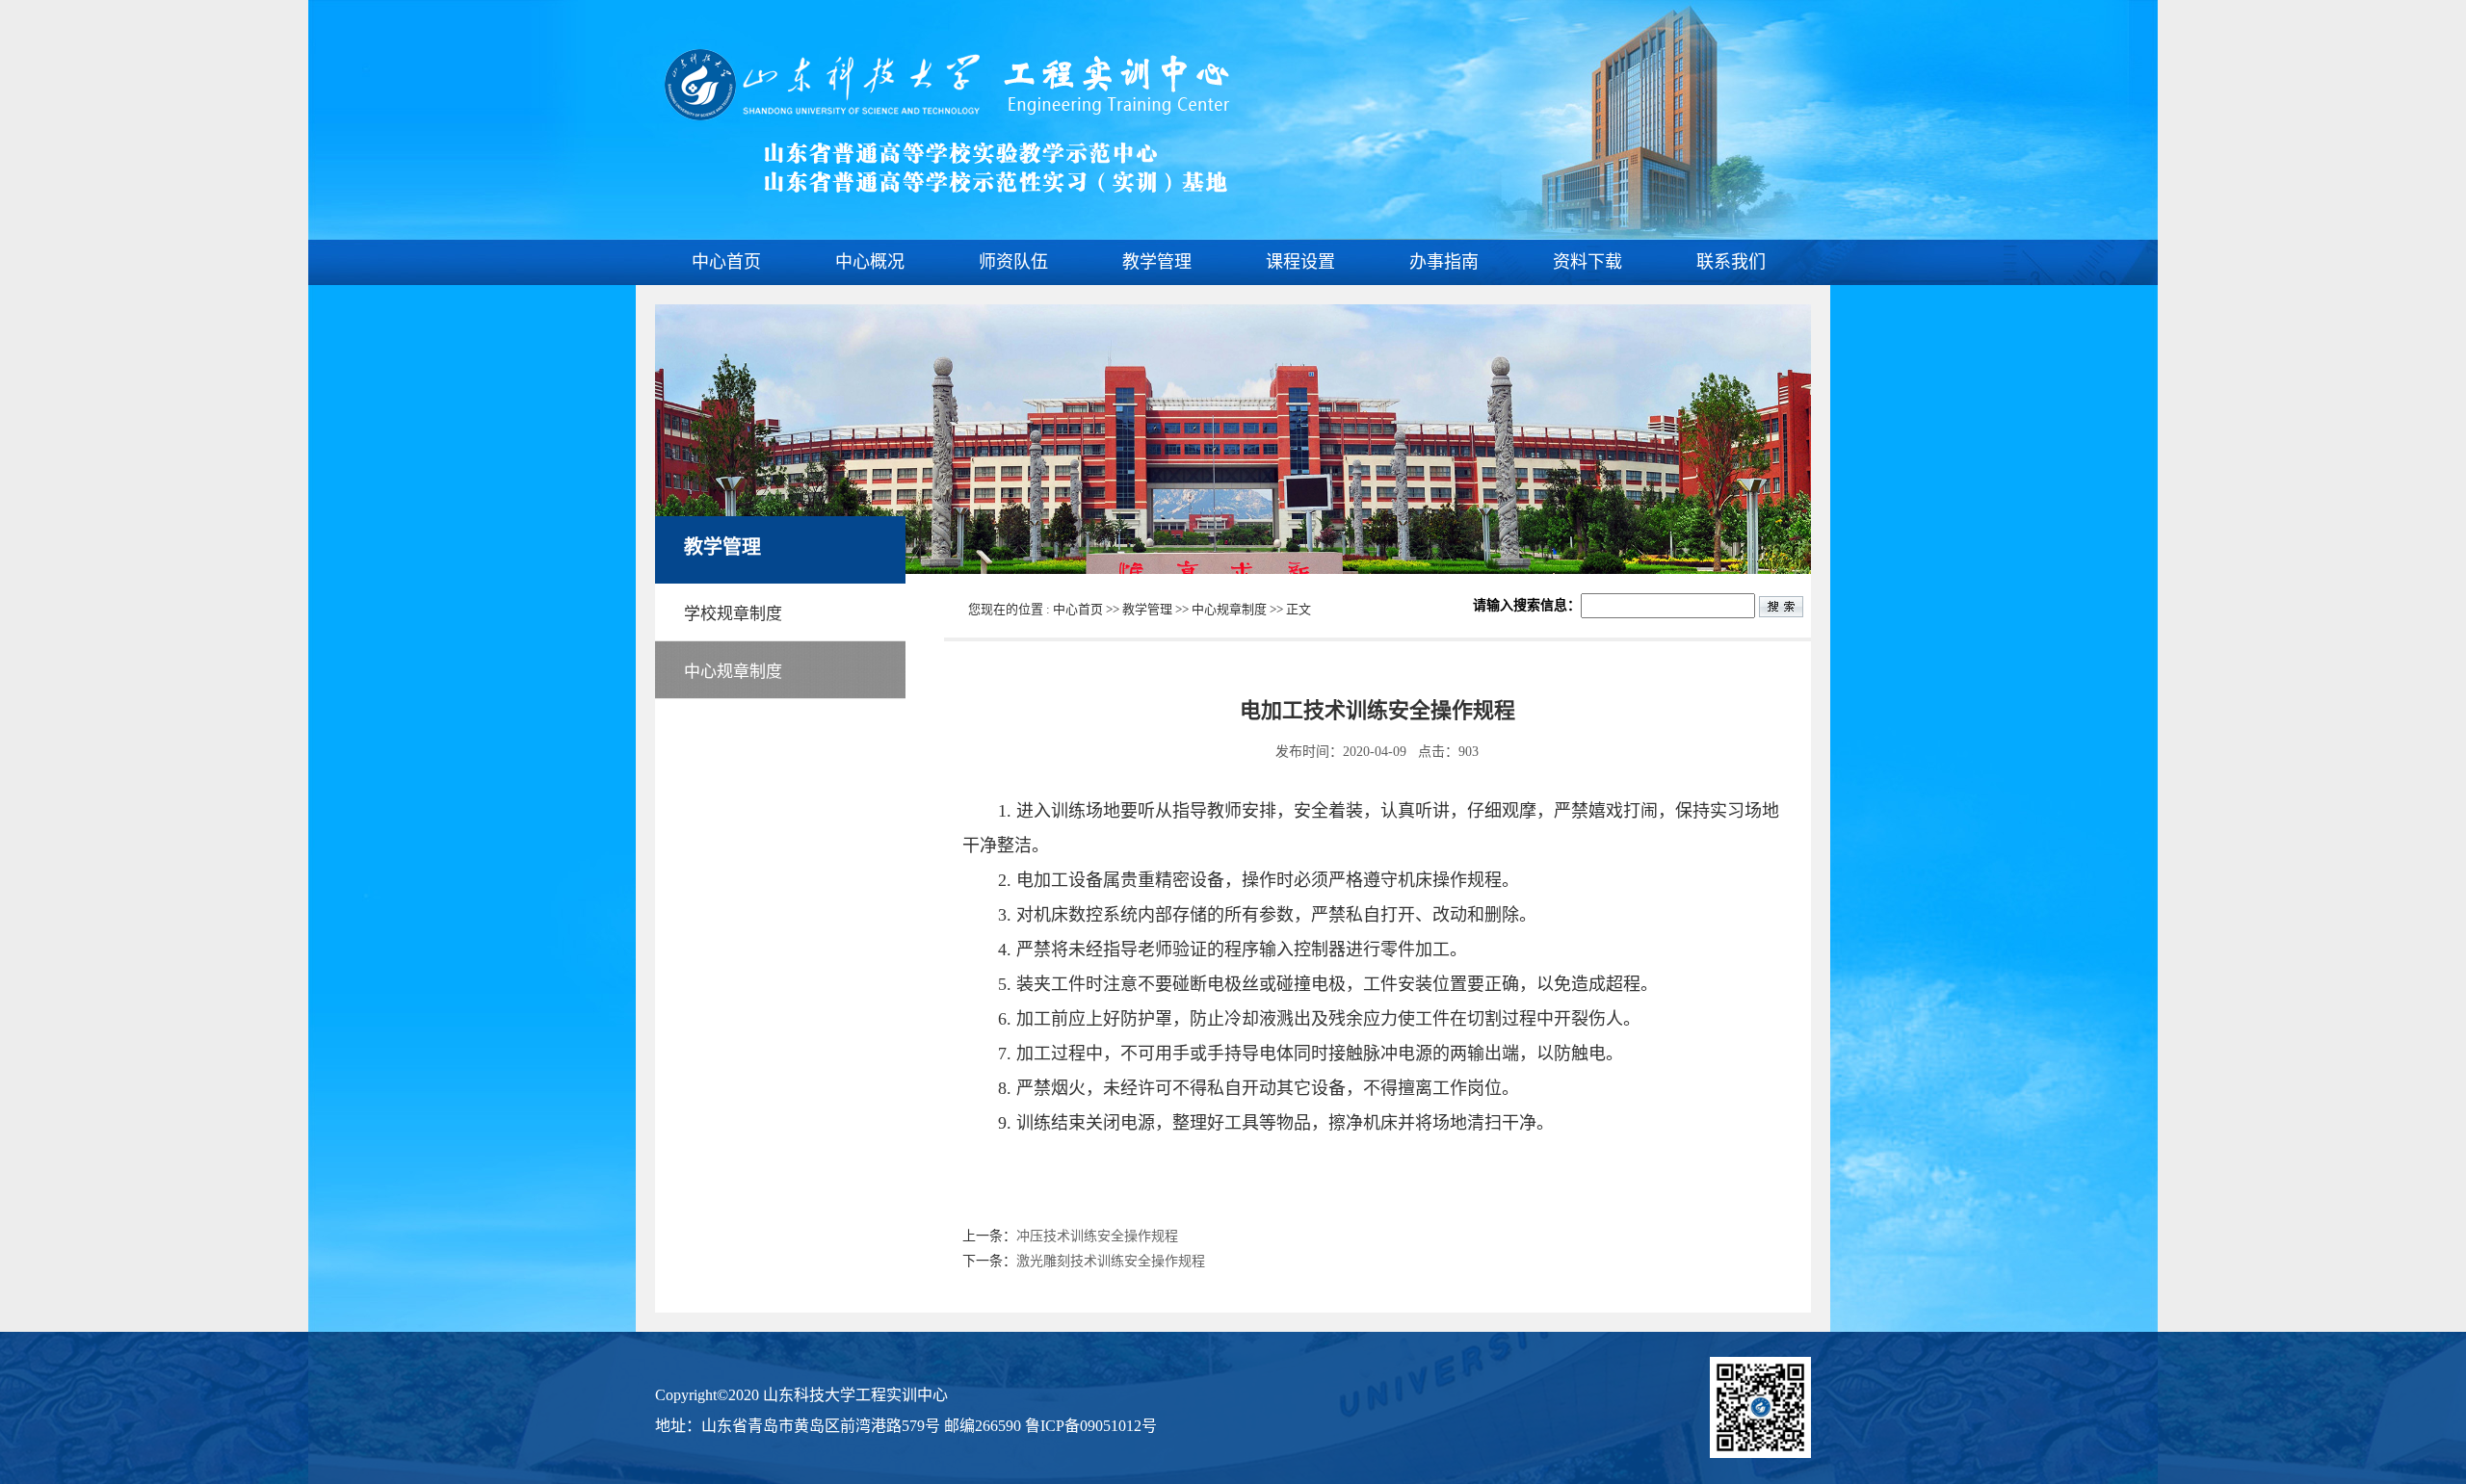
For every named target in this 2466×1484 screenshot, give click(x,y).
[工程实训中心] (944, 189)
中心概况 (870, 262)
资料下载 (1587, 262)
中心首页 (726, 262)
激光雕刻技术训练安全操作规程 (1111, 1261)
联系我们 (1731, 262)
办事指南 (1444, 262)
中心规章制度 (1229, 609)
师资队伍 (1013, 262)
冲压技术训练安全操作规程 (1097, 1236)
